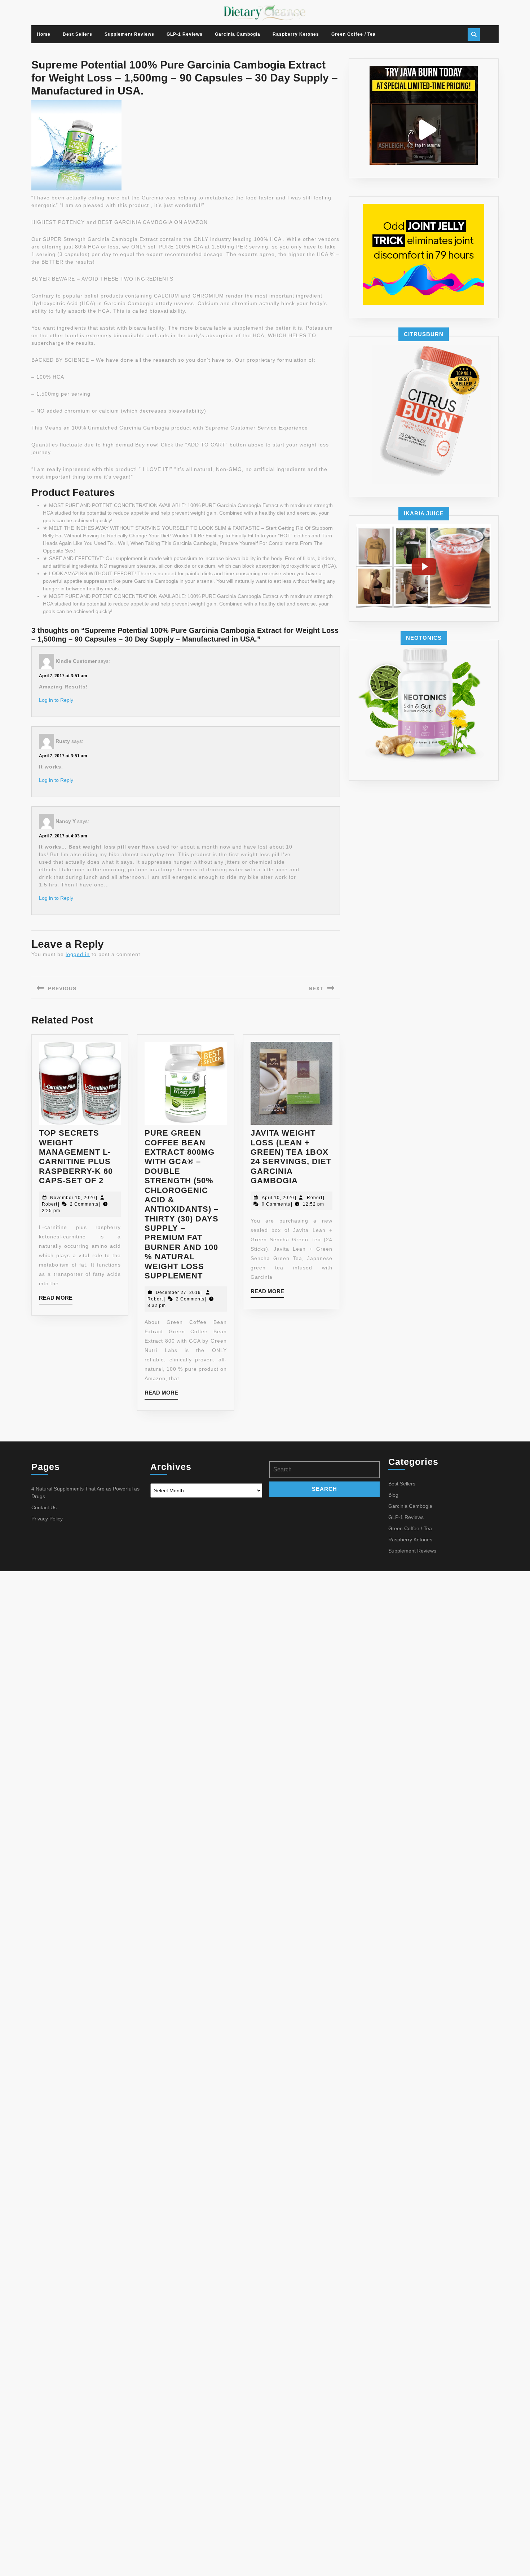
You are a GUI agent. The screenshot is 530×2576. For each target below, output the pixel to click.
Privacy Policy (47, 1519)
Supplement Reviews (129, 34)
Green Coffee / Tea (354, 34)
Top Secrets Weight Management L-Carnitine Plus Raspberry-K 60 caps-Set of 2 (76, 1157)
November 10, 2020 (73, 1198)
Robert (50, 1204)
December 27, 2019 (178, 1293)
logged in (78, 954)
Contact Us (44, 1507)
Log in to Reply (56, 700)
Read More (56, 1300)
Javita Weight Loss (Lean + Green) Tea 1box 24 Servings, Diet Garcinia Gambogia (291, 1157)
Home (44, 34)
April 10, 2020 (278, 1198)
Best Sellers (78, 34)
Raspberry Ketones (296, 34)
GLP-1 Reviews (185, 34)
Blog (393, 1495)
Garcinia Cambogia (238, 34)
